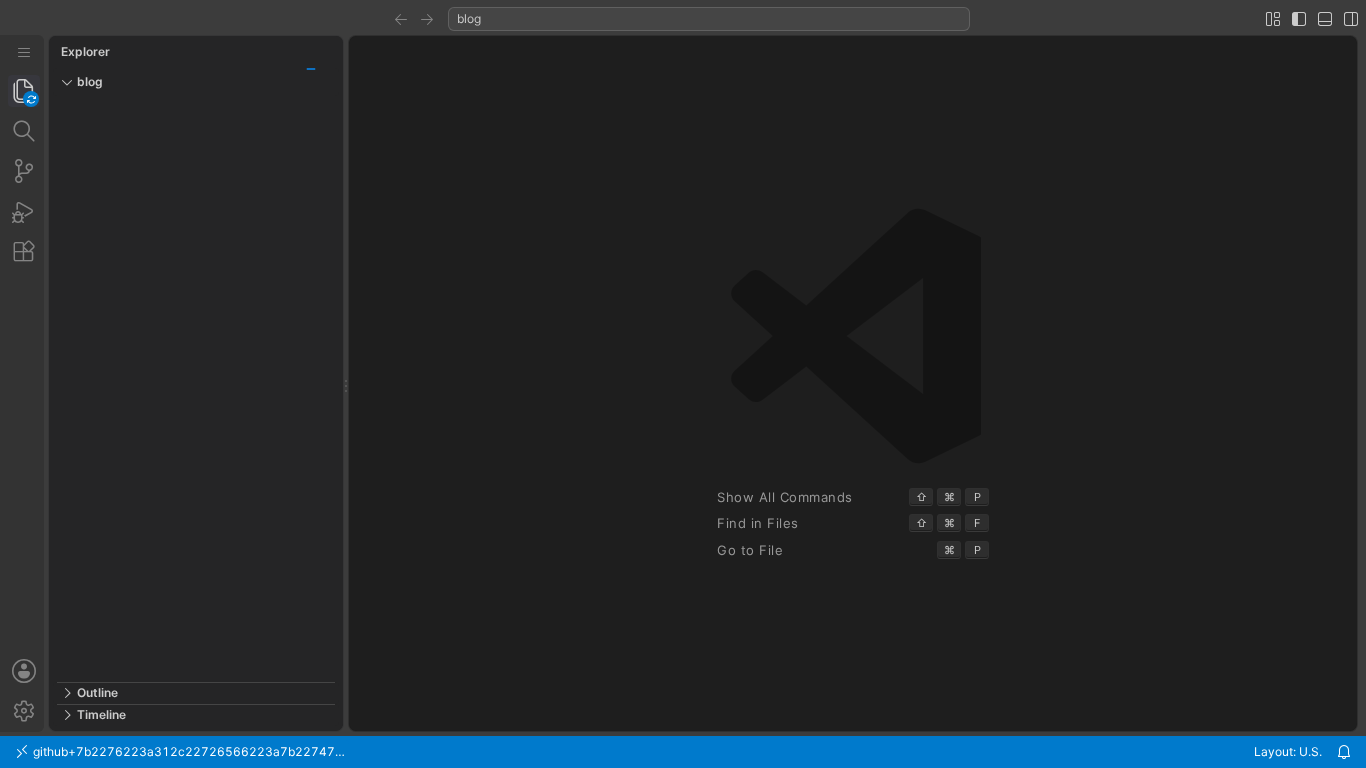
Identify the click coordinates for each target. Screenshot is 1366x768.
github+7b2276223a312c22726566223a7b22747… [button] (187, 751)
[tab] (24, 91)
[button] (401, 19)
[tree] (196, 389)
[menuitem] (24, 52)
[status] (683, 752)
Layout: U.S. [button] (1288, 751)
